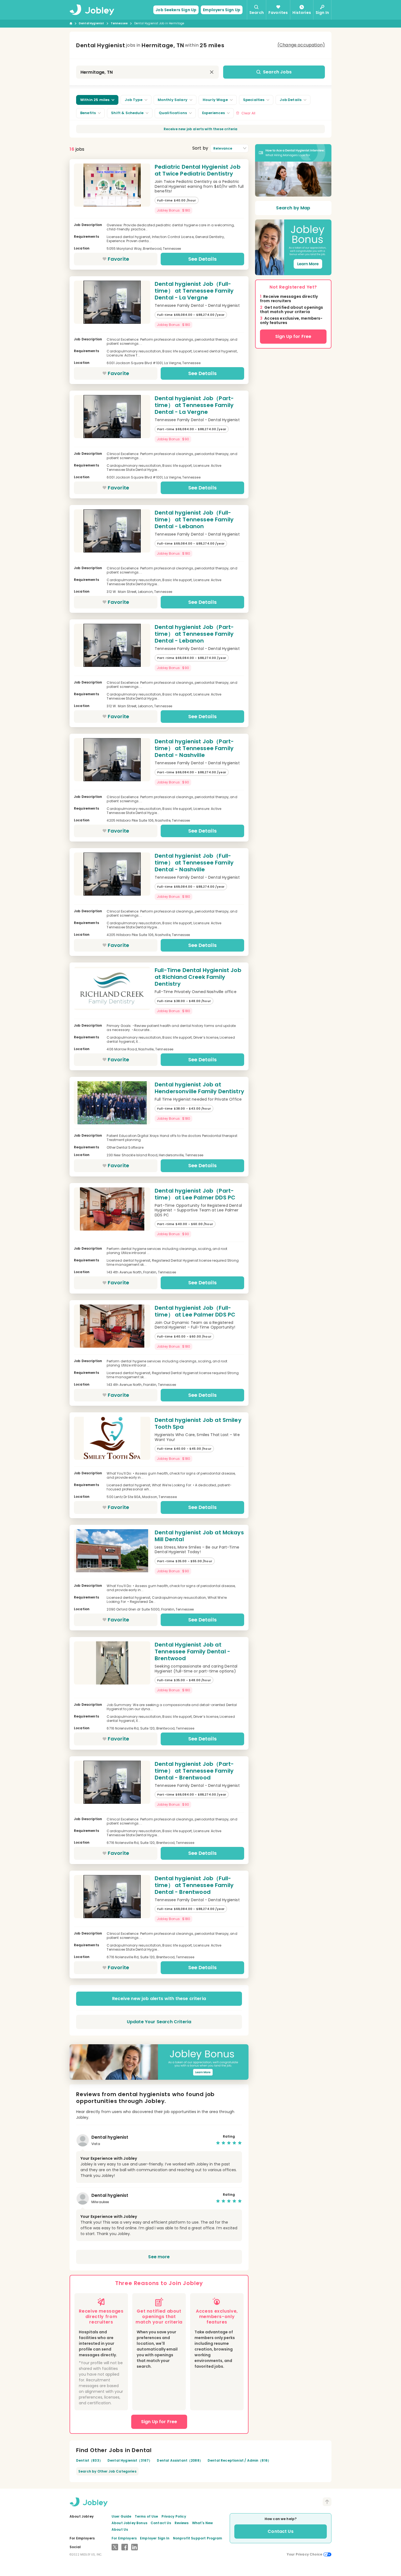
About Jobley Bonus (129, 2523)
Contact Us (161, 2523)
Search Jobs (277, 72)
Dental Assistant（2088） (180, 2460)
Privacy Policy (174, 2516)
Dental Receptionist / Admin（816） (239, 2460)
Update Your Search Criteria (159, 2022)
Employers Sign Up (222, 10)
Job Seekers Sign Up (176, 10)
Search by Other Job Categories (107, 2471)
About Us (120, 2529)
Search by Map (293, 208)
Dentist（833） (89, 2460)
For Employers (124, 2538)
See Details (202, 259)
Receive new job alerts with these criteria (201, 129)
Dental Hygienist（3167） (130, 2460)
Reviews (182, 2523)
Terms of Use (146, 2516)
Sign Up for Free (293, 336)
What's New (203, 2523)
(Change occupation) (301, 45)
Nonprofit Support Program (198, 2538)
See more (159, 2257)
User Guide (122, 2516)
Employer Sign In (155, 2538)
